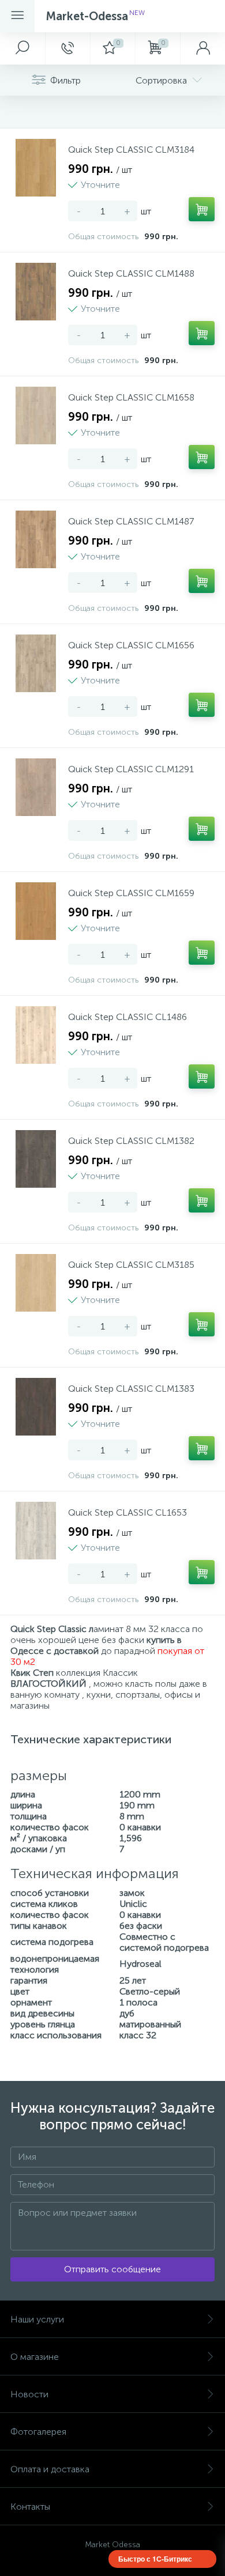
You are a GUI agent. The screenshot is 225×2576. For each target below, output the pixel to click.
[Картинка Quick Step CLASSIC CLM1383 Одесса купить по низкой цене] (36, 1407)
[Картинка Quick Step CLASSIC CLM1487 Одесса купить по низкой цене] (36, 539)
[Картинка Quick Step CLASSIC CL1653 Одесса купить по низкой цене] (36, 1531)
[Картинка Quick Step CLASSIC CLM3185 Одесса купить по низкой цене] (36, 1283)
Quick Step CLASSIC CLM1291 (131, 769)
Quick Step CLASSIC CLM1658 (131, 397)
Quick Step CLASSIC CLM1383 (131, 1389)
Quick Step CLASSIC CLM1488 (131, 273)
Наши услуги (37, 2319)
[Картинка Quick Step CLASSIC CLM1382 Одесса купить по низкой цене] (36, 1159)
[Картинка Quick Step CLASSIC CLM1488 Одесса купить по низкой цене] (36, 292)
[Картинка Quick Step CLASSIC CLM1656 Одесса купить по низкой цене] (36, 663)
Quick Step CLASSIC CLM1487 (131, 521)
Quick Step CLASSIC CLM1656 (131, 645)
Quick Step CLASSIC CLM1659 (131, 893)
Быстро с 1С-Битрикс (155, 2559)
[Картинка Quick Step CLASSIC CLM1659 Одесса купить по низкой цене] (36, 911)
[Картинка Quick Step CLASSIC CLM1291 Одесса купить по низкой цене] (36, 787)
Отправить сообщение (112, 2269)
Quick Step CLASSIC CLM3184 (131, 150)
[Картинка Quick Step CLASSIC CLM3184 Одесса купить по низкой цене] (36, 168)
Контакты (30, 2507)
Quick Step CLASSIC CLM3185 (131, 1265)
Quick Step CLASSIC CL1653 (127, 1512)
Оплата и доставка (50, 2469)
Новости (29, 2394)
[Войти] (202, 48)
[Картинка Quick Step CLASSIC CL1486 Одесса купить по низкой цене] (36, 1035)
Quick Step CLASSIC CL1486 (127, 1017)
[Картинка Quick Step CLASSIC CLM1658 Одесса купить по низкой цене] (36, 416)
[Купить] (202, 209)
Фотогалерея (38, 2432)
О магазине (35, 2357)
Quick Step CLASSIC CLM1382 (131, 1141)
